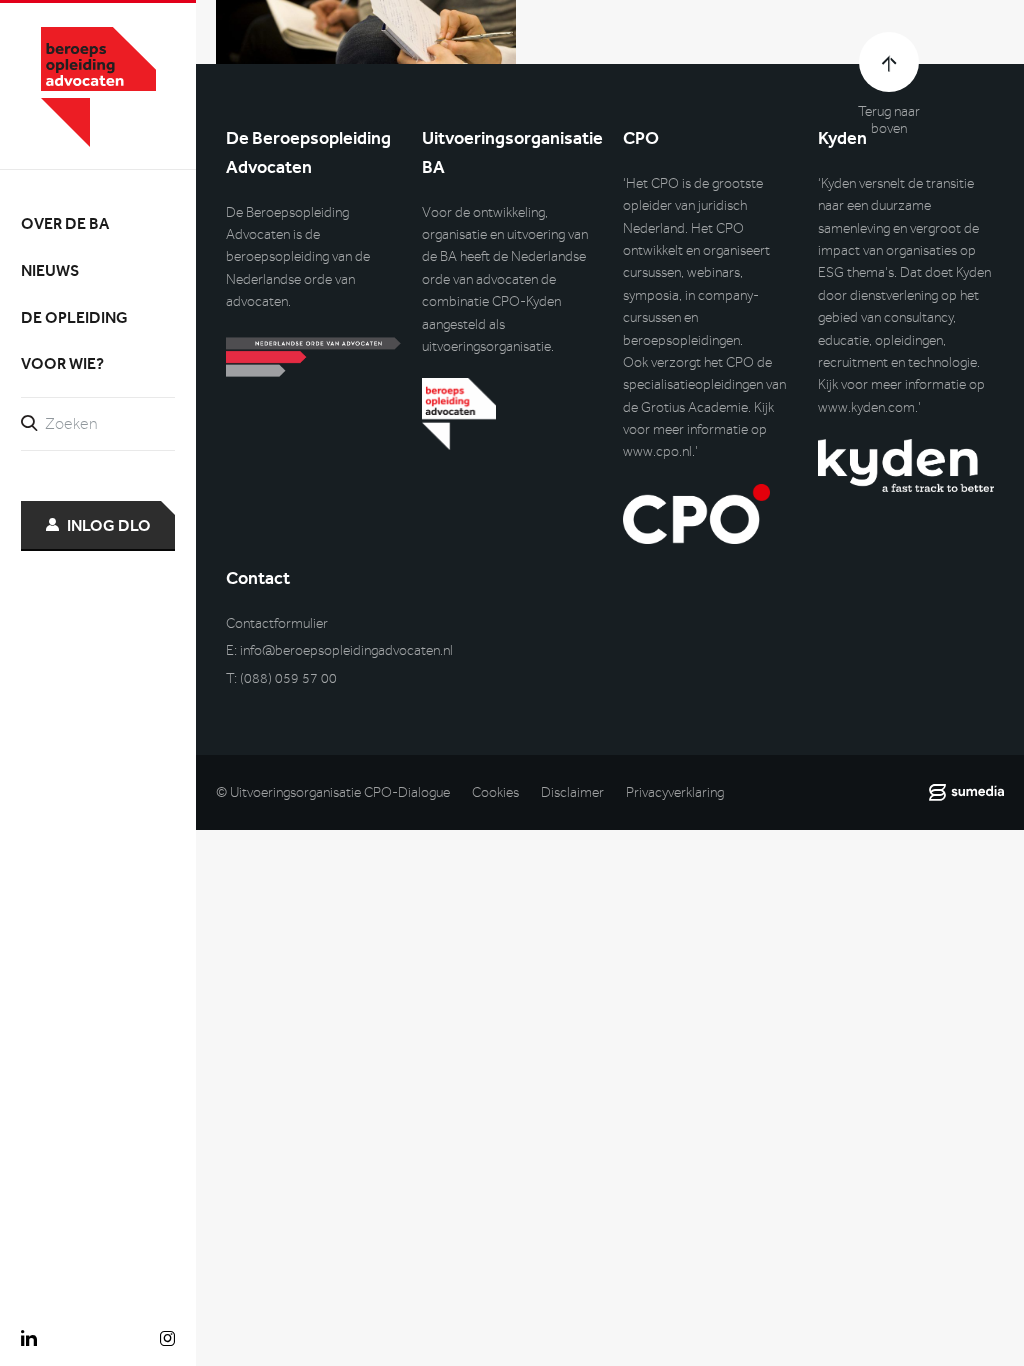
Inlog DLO (109, 525)
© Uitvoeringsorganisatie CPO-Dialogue (333, 792)
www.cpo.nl (657, 451)
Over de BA (65, 223)
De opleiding (74, 317)
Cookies (495, 792)
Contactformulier (277, 623)
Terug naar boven (889, 120)
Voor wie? (62, 363)
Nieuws (50, 270)
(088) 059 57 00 (288, 678)
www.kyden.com (866, 407)
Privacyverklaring (675, 792)
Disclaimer (572, 792)
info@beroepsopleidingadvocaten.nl (346, 650)
